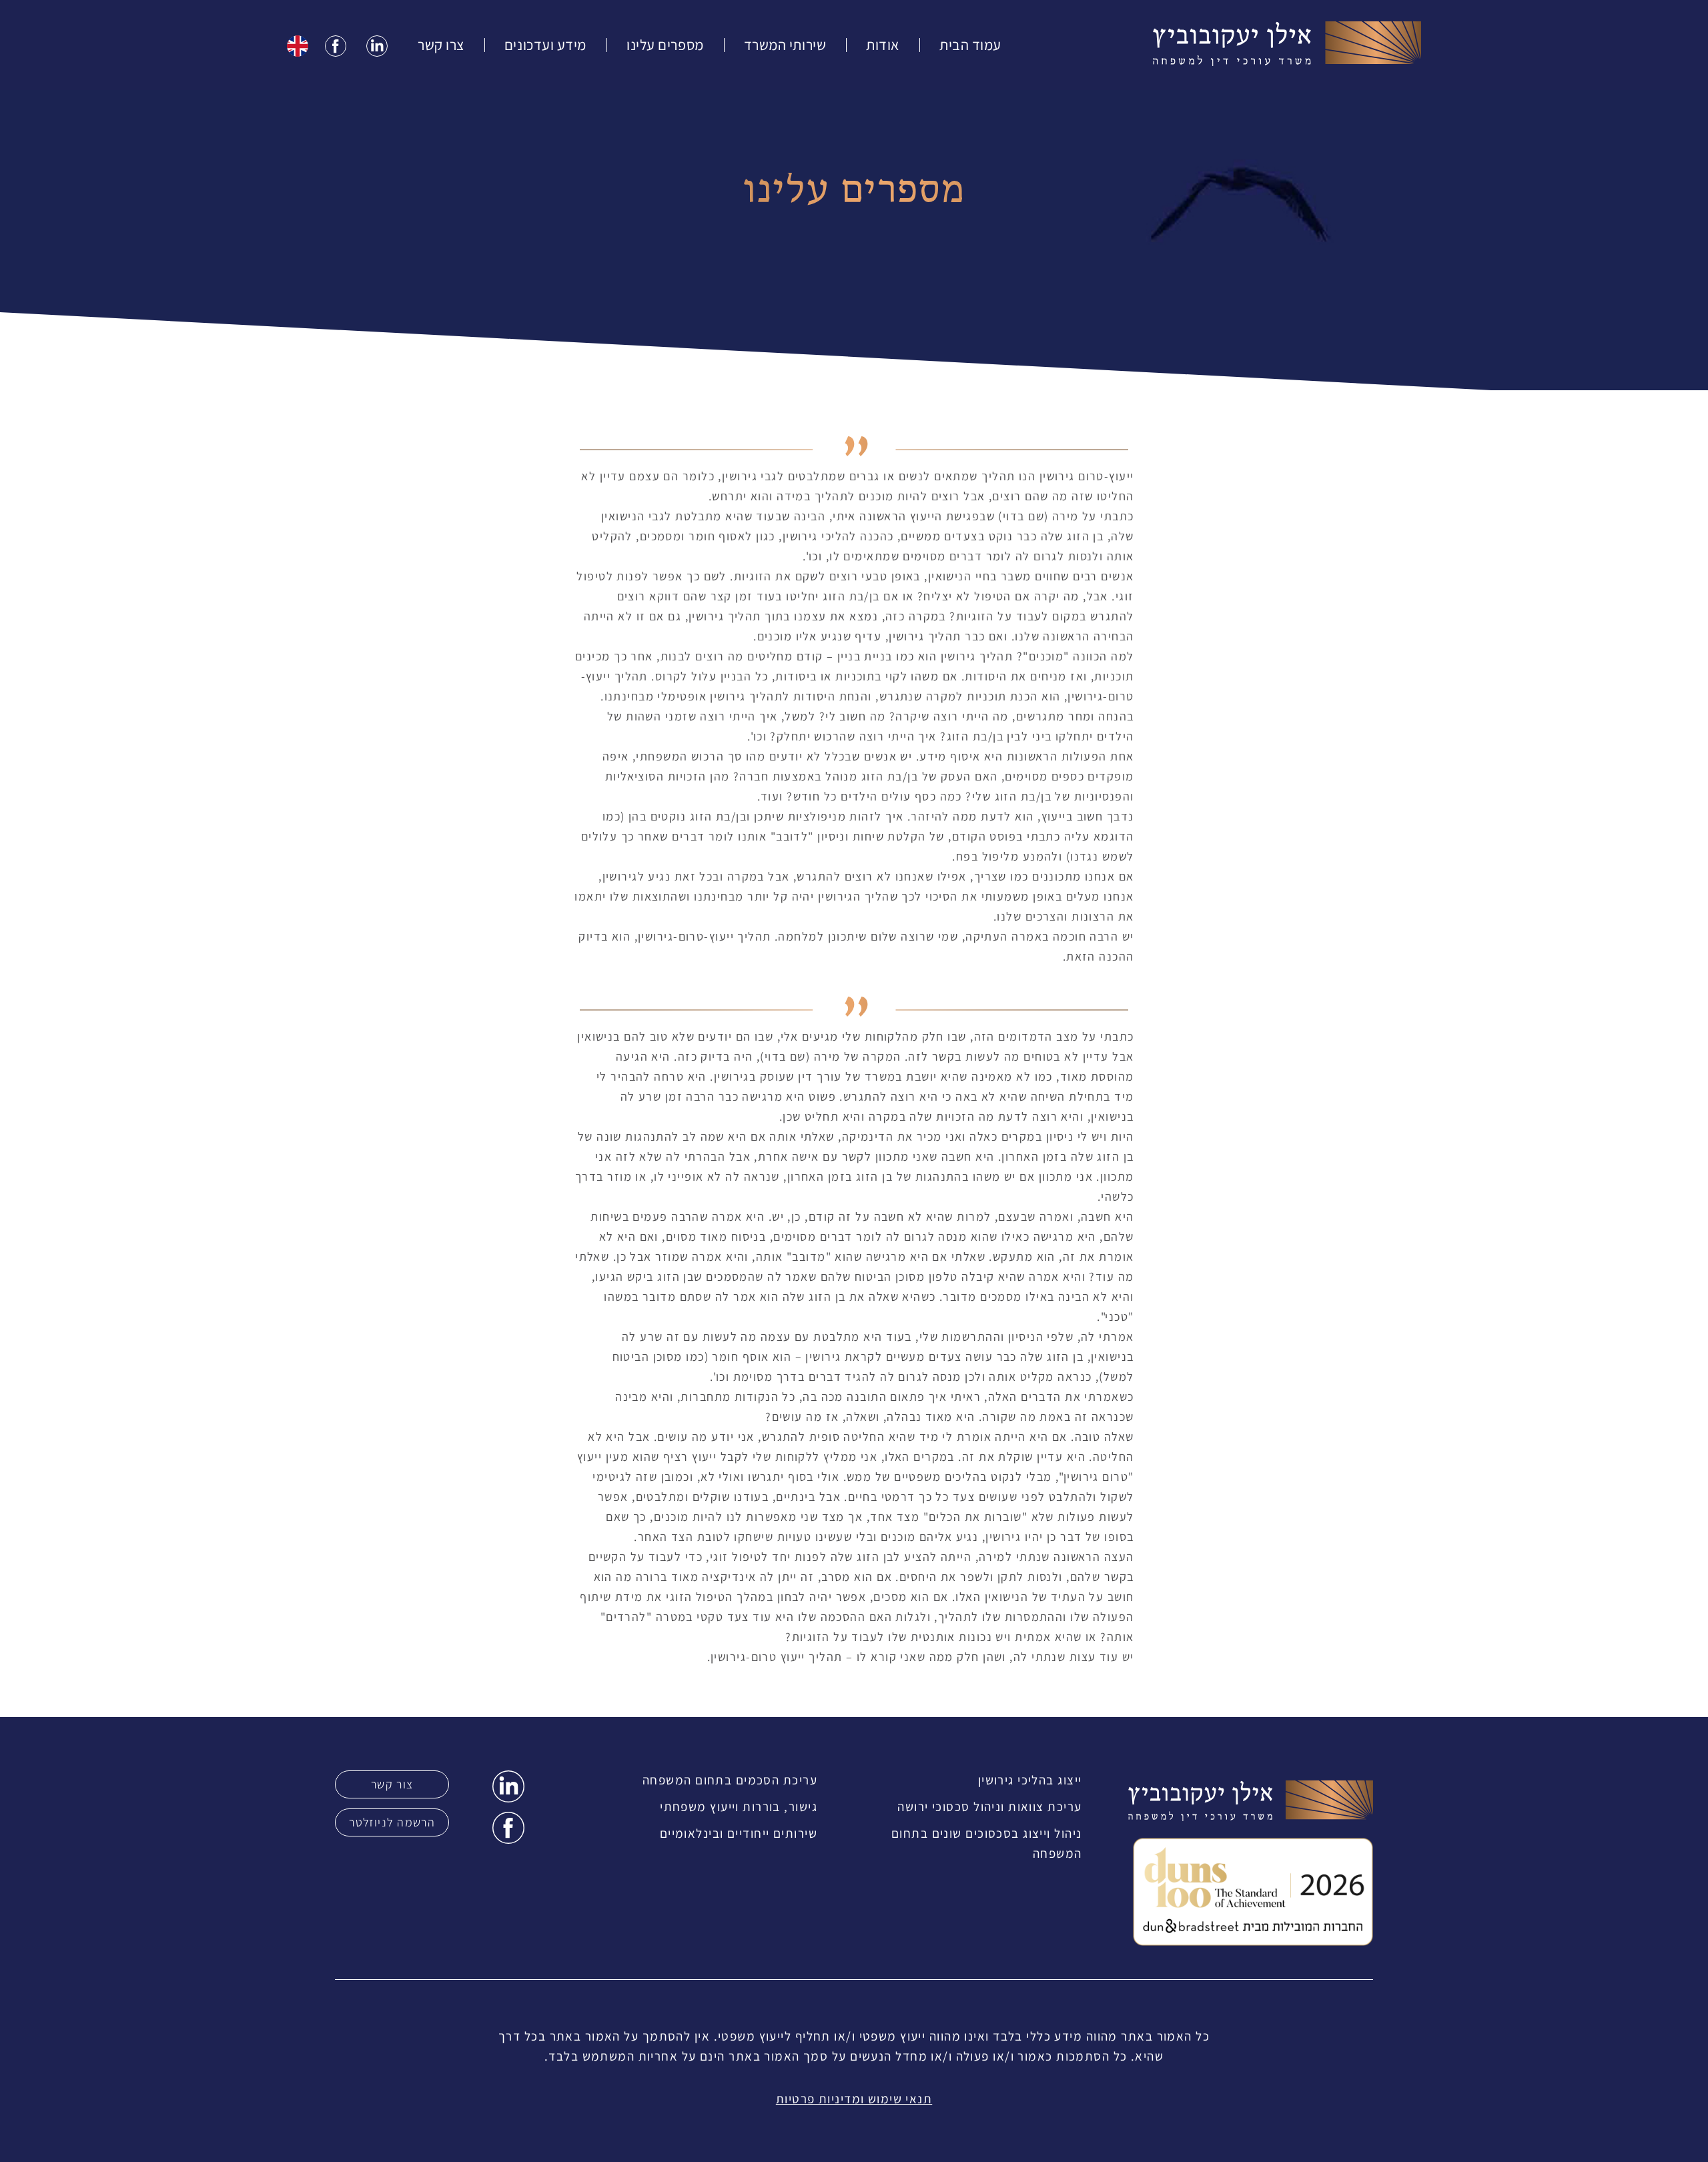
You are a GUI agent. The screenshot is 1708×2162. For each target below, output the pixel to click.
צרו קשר (441, 45)
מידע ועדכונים (545, 45)
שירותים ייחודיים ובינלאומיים (739, 1833)
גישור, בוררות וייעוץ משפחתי (739, 1806)
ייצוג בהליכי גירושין (1030, 1780)
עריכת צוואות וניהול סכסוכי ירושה (989, 1806)
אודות (883, 45)
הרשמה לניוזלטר (392, 1822)
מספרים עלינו (665, 45)
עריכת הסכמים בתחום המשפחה (730, 1780)
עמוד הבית (970, 45)
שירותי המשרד (785, 45)
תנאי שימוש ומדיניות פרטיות (854, 2099)
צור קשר (392, 1784)
